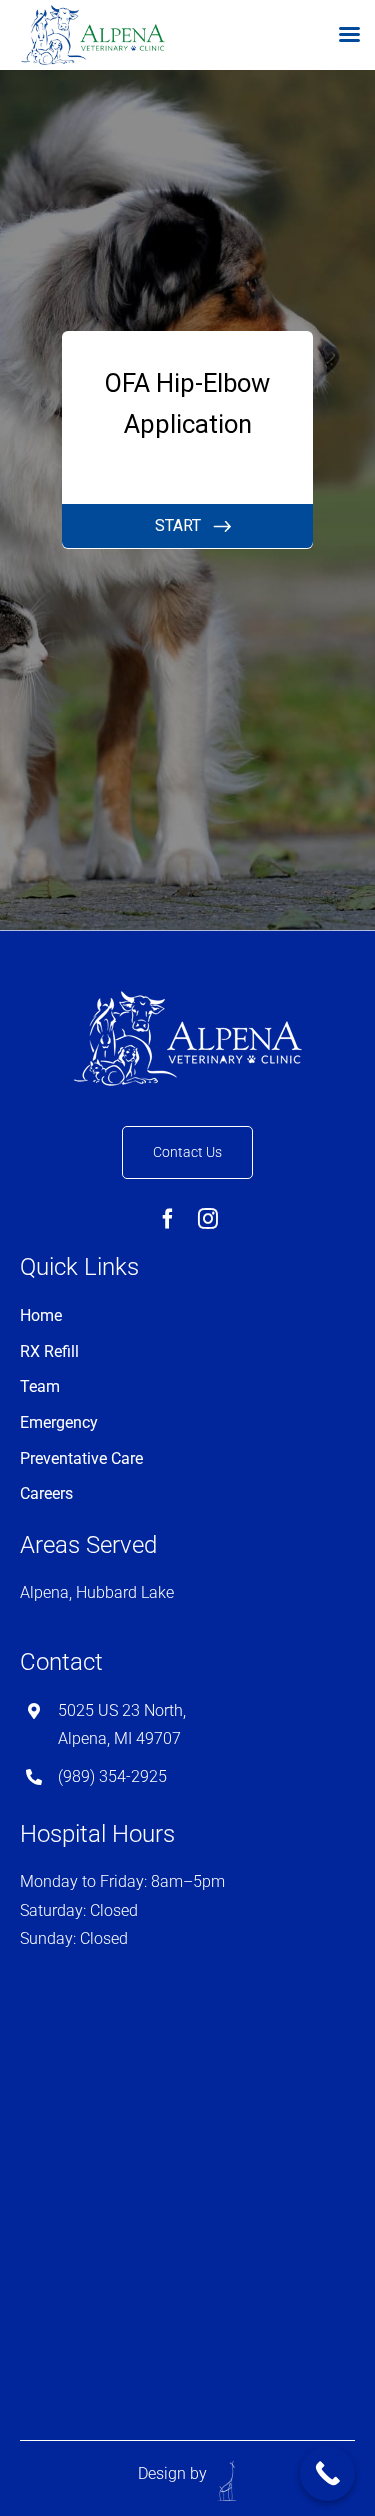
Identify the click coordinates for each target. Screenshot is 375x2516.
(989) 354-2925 (112, 1776)
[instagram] (208, 1219)
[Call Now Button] (327, 2473)
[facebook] (168, 1219)
